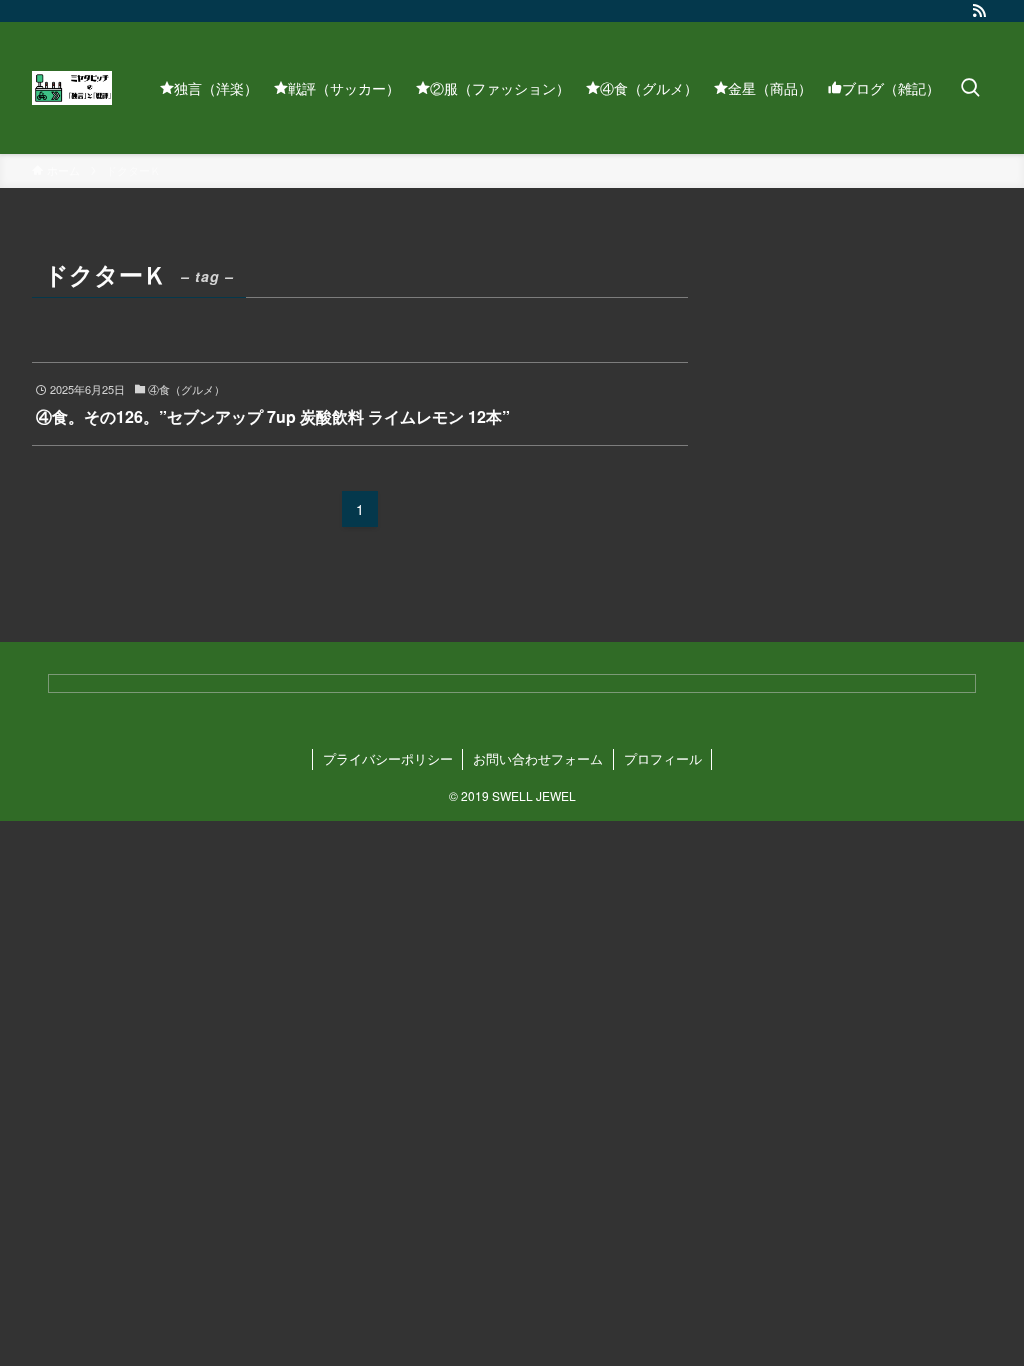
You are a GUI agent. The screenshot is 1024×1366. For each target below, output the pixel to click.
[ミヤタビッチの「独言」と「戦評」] (72, 88)
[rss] (979, 11)
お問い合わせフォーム (538, 758)
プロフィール (663, 758)
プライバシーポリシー (388, 758)
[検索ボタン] (970, 88)
